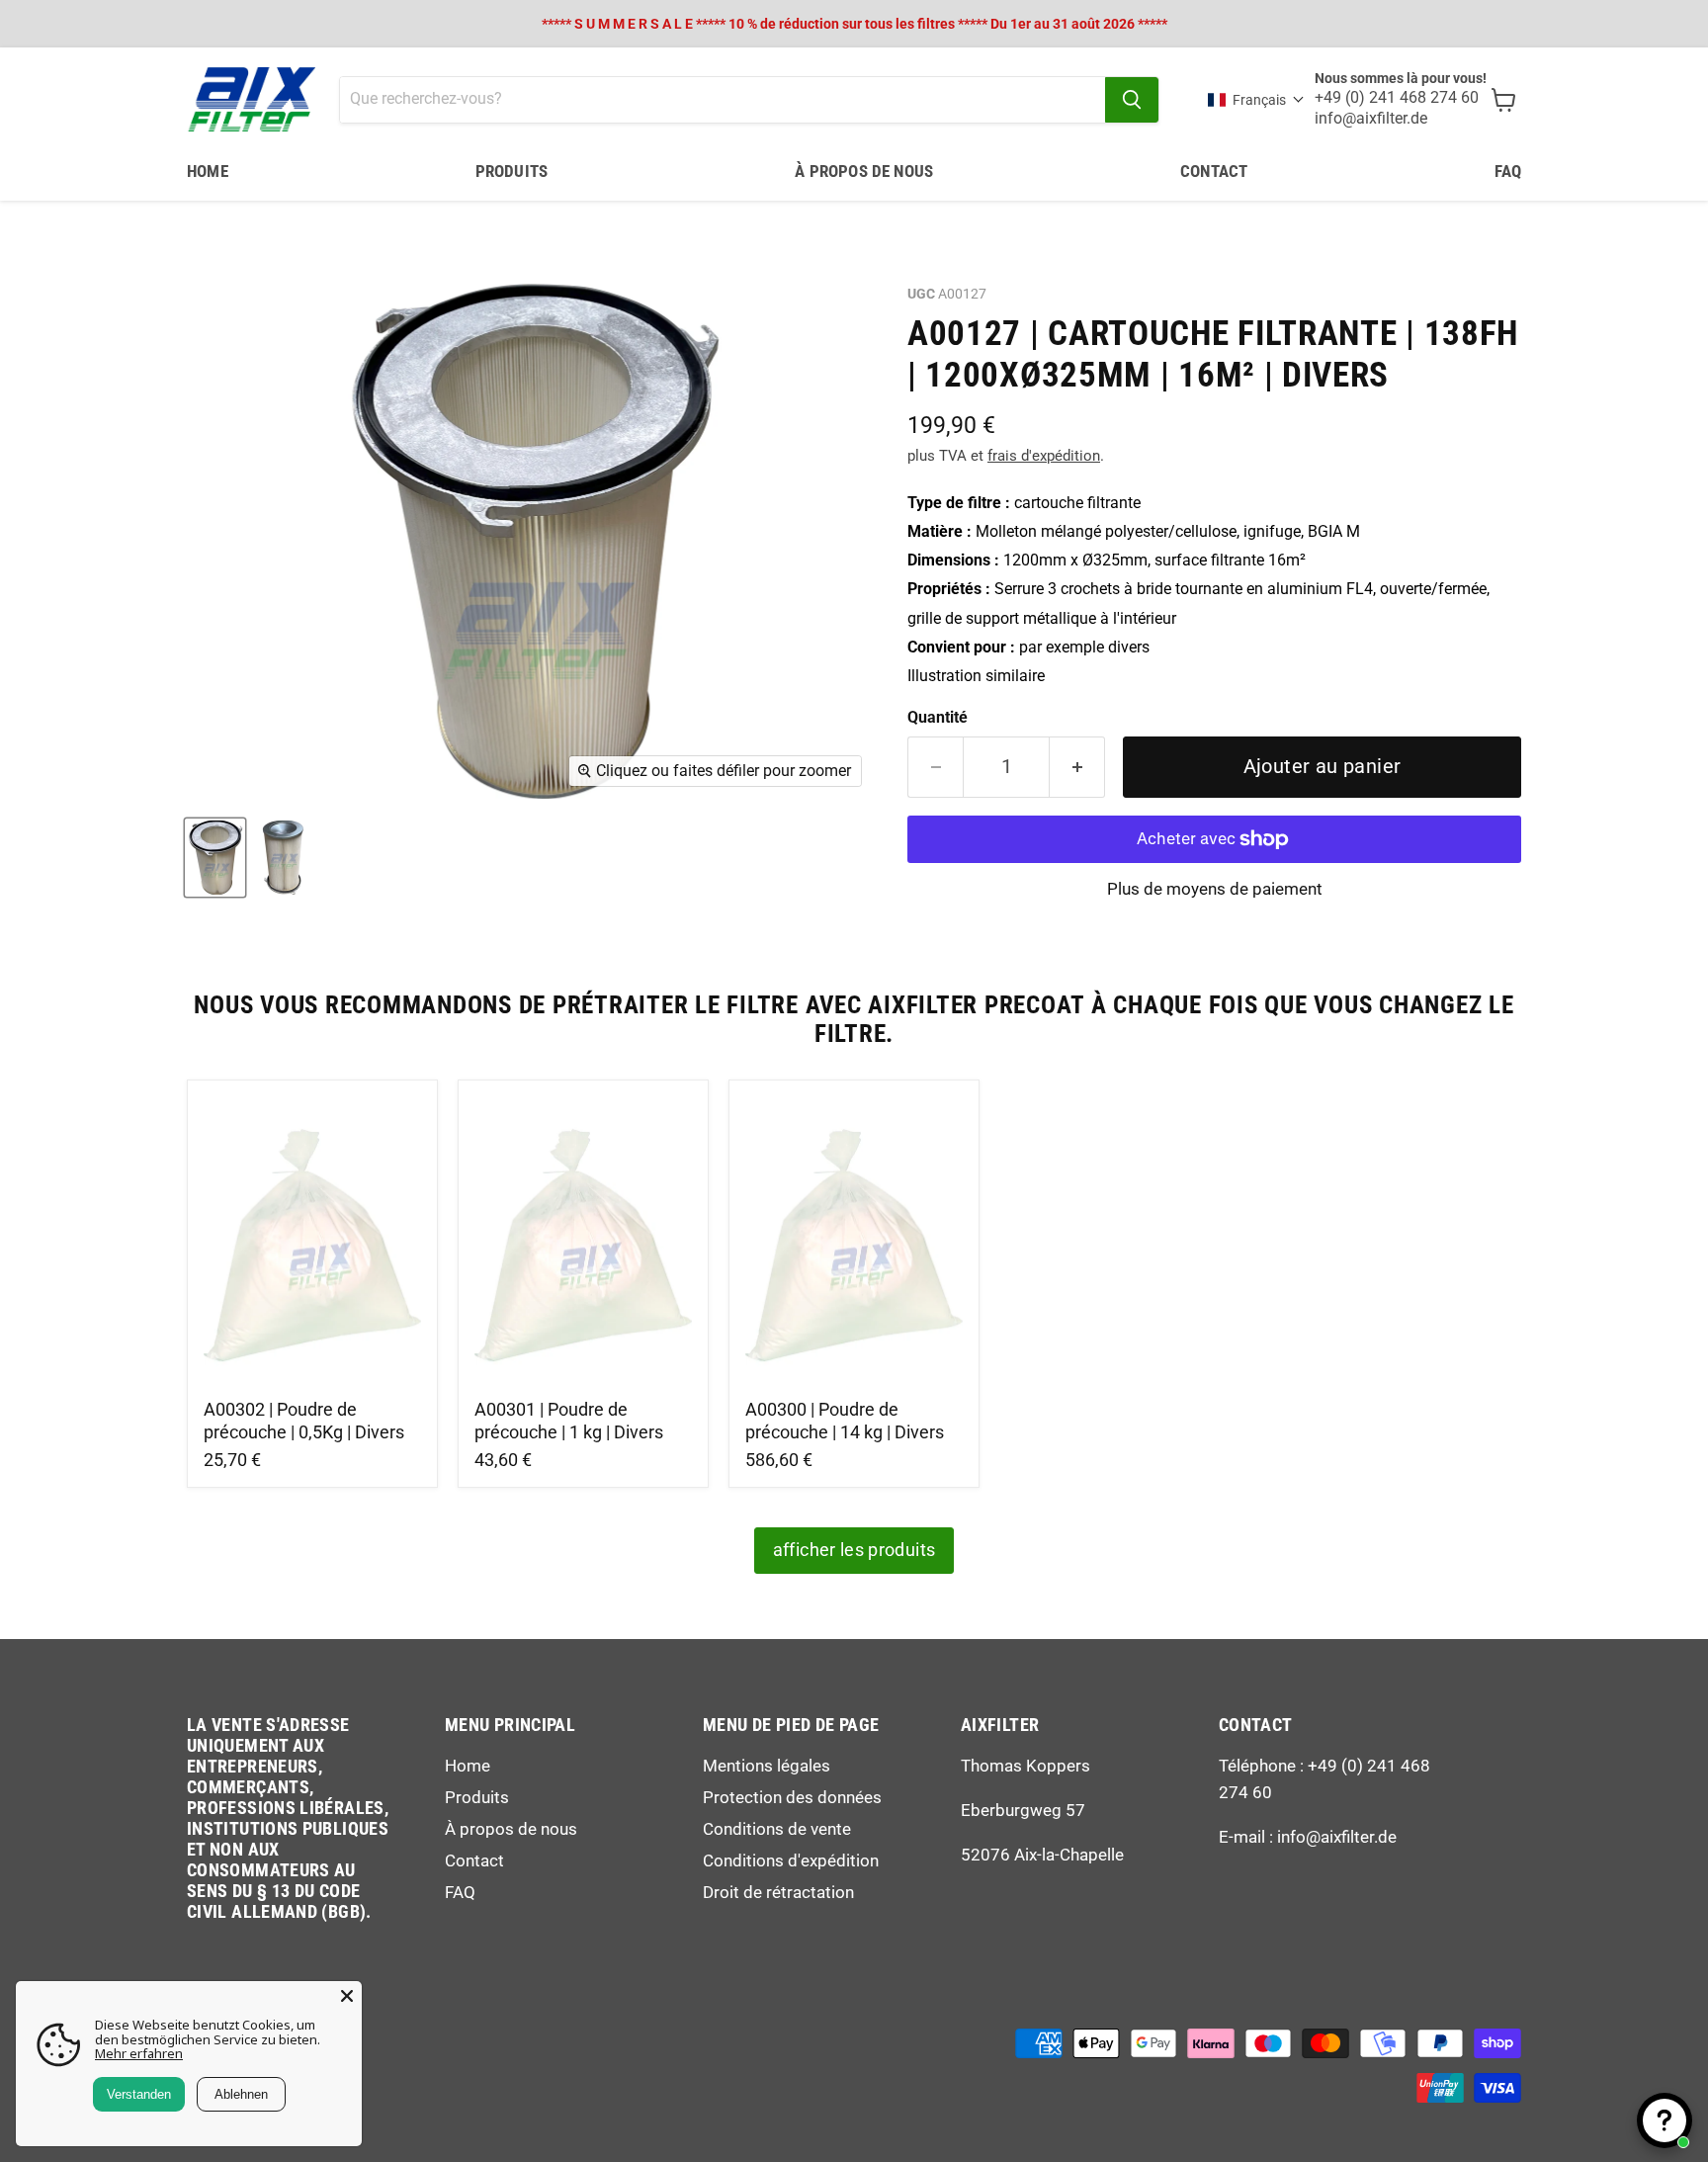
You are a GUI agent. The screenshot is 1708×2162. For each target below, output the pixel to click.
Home (208, 171)
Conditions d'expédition (791, 1860)
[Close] (347, 1996)
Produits (512, 171)
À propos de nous (864, 171)
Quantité (938, 718)
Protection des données (792, 1797)
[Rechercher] (1132, 100)
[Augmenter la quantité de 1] (1077, 767)
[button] (1256, 100)
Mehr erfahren (139, 2053)
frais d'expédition (1044, 456)
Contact (1214, 171)
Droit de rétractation (778, 1892)
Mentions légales (767, 1766)
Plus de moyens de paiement (1215, 889)
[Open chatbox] (1665, 2120)
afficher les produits (854, 1550)
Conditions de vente (777, 1829)
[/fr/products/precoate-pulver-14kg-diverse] (854, 1242)
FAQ (1508, 171)
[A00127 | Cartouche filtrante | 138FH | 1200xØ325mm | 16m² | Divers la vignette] (215, 858)
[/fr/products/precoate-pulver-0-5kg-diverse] (313, 1242)
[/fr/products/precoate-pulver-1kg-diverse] (584, 1242)
